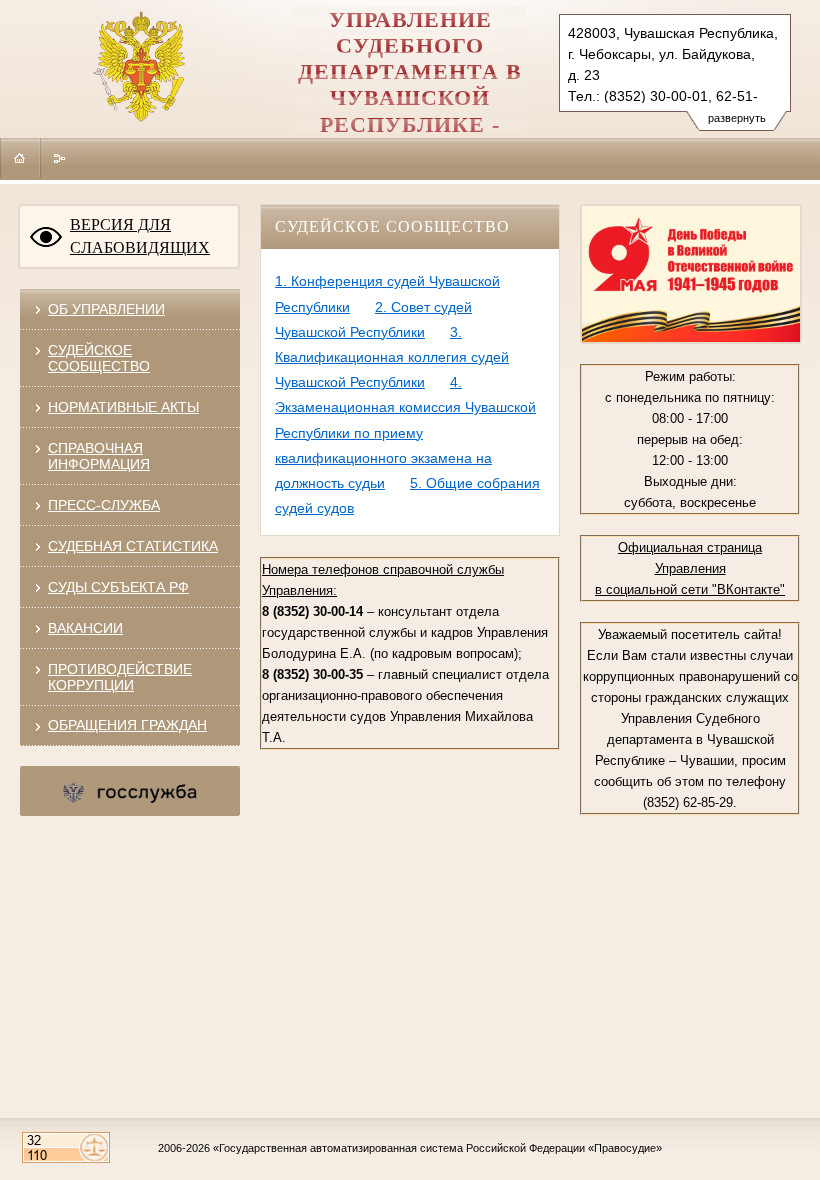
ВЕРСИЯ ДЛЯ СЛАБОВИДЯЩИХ (140, 236)
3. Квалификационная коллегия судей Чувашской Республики (392, 357)
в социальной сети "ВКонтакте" (690, 589)
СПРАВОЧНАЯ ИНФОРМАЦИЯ (99, 456)
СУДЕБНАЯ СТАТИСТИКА (133, 546)
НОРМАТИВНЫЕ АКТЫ (123, 407)
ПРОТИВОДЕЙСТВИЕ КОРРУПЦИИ (120, 677)
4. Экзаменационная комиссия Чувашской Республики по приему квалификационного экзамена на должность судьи (405, 432)
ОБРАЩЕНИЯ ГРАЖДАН (127, 725)
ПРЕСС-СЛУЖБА (104, 505)
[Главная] (20, 158)
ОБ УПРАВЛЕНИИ (106, 309)
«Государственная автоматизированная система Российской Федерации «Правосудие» (437, 1148)
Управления (690, 568)
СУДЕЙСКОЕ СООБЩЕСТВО (99, 358)
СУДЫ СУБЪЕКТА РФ (118, 587)
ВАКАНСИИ (85, 628)
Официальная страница (690, 547)
